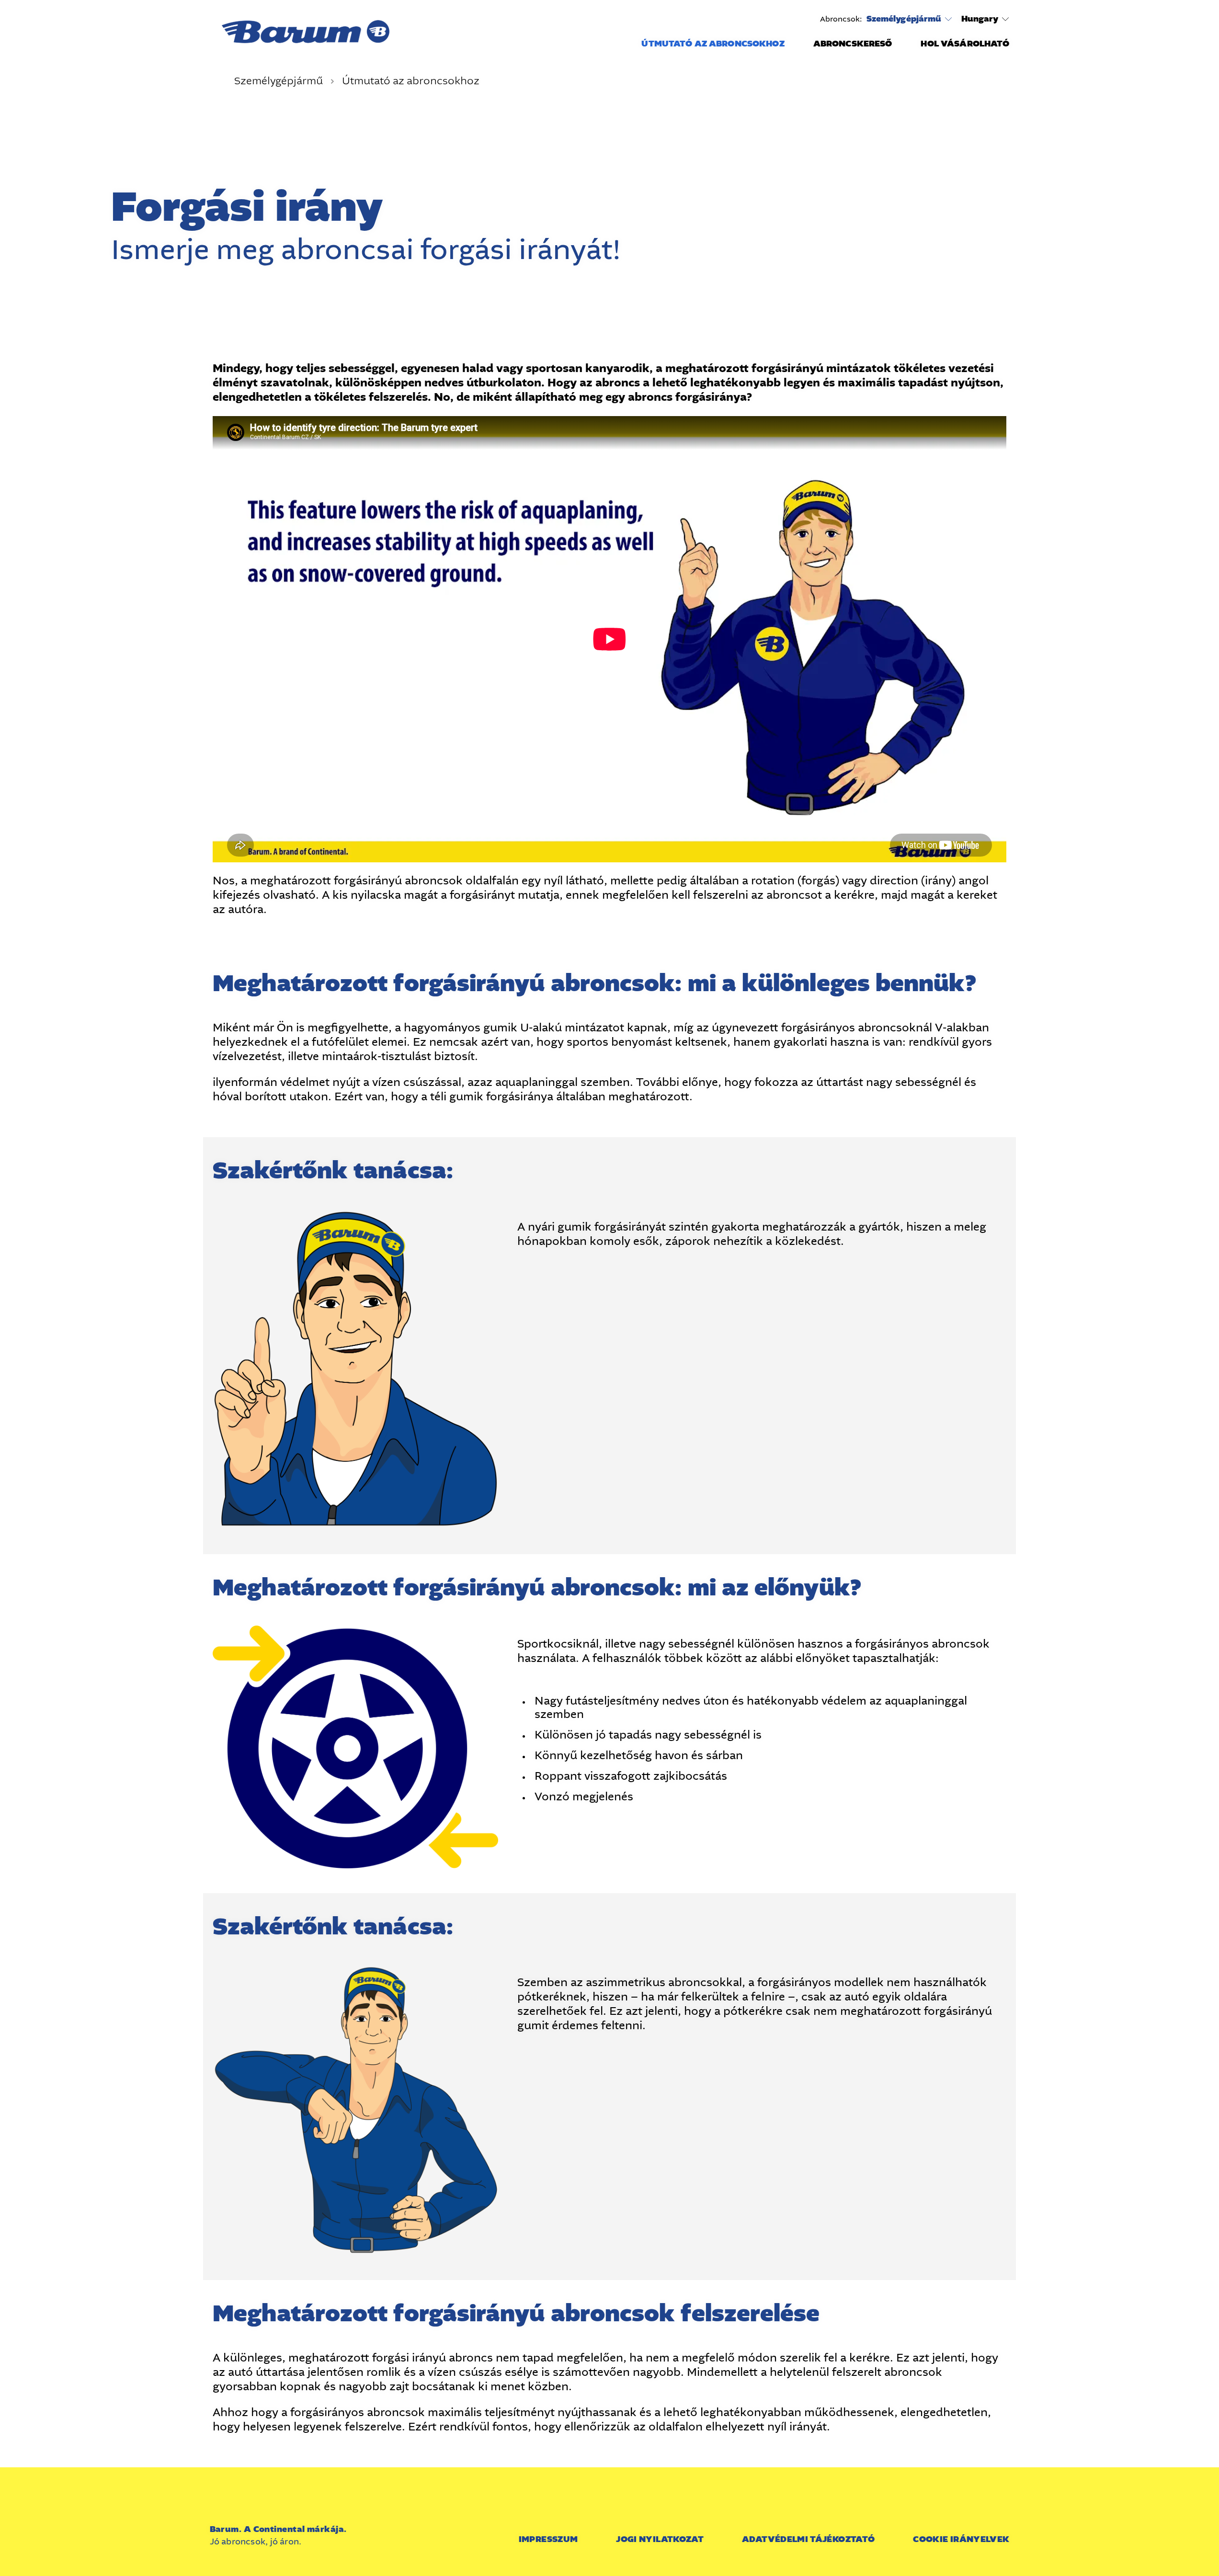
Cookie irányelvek (961, 2539)
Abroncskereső (853, 44)
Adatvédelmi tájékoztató (808, 2539)
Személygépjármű (904, 19)
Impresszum (548, 2539)
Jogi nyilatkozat (660, 2539)
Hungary (980, 19)
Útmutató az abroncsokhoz (713, 44)
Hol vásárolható (965, 44)
